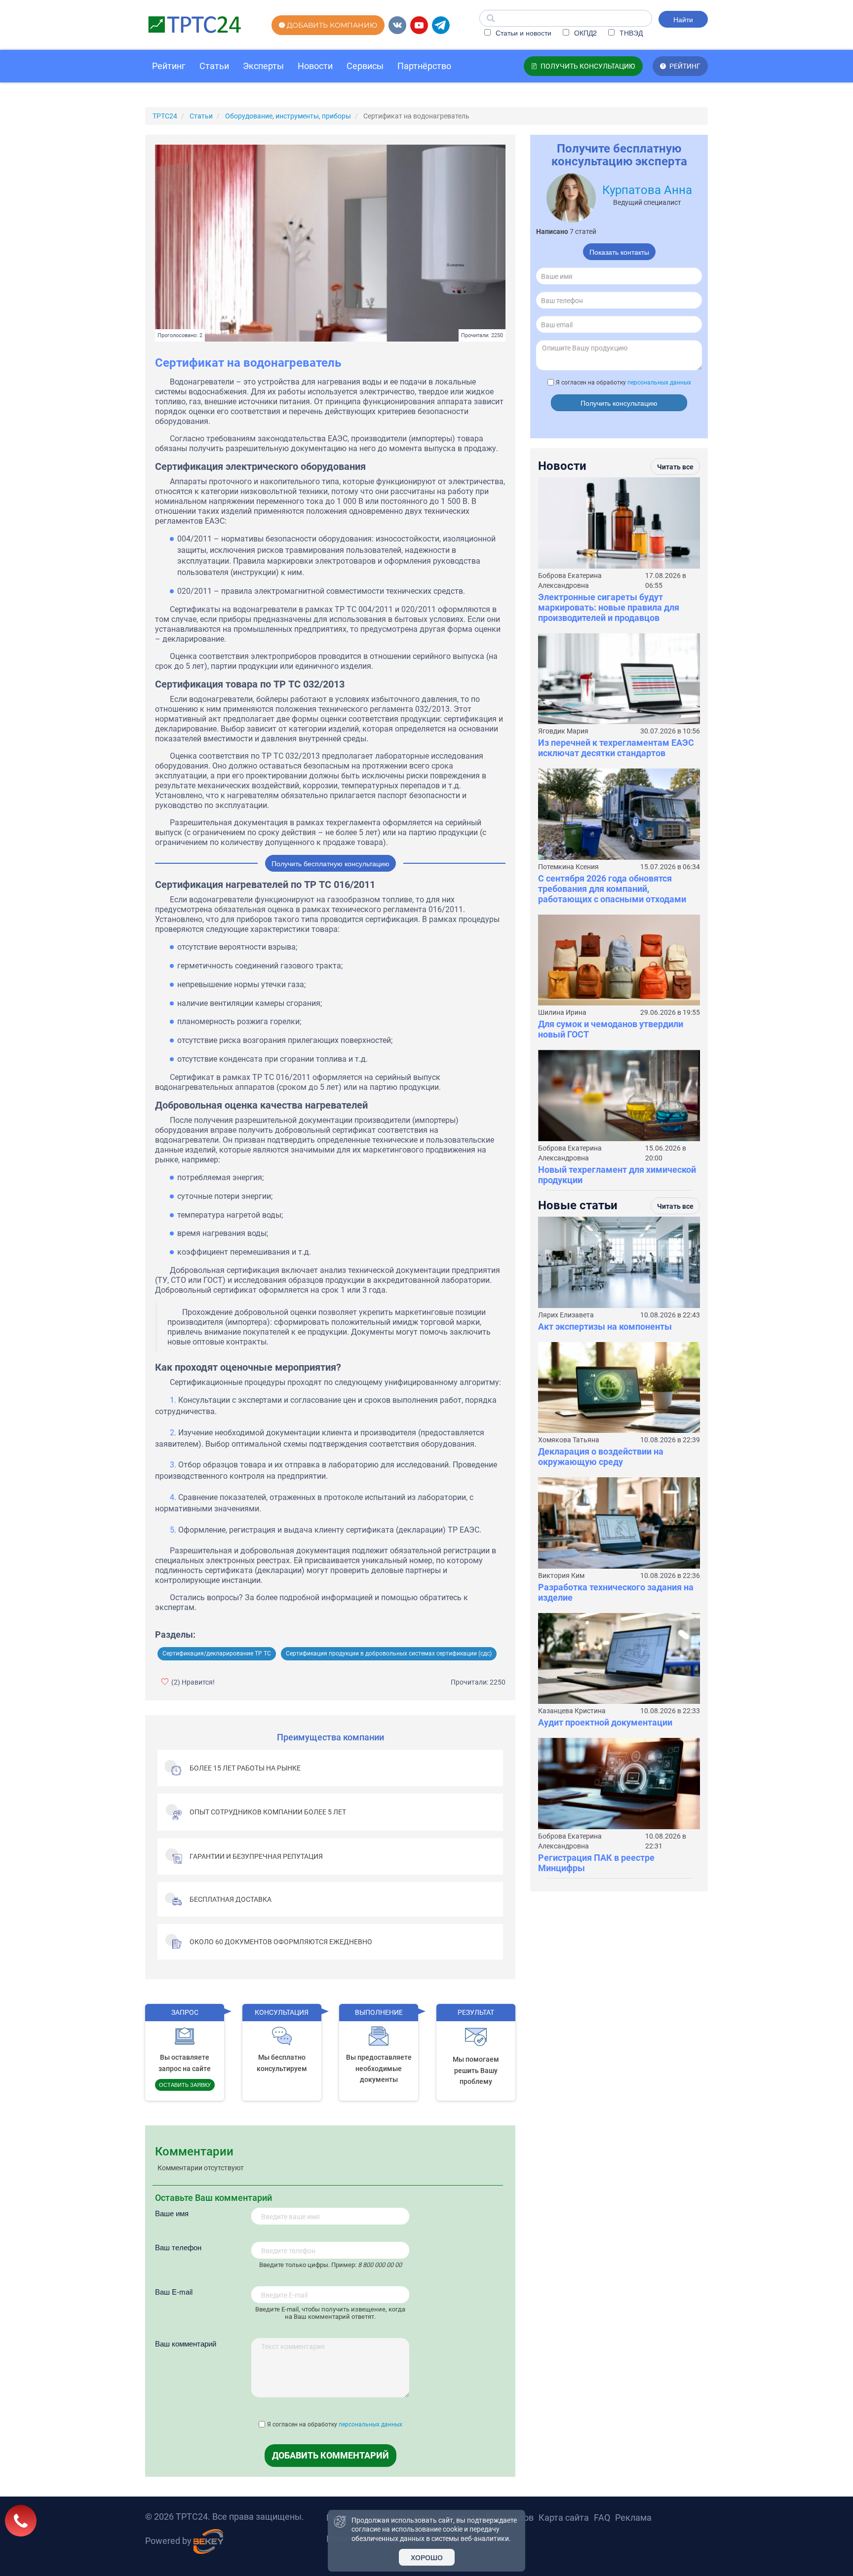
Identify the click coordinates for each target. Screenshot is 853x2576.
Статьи (214, 66)
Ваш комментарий (186, 2343)
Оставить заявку (185, 2084)
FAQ (602, 2518)
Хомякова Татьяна (569, 1440)
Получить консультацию (619, 403)
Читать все (675, 467)
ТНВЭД (630, 33)
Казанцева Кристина (572, 1711)
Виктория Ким (561, 1576)
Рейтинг (169, 66)
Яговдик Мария (563, 731)
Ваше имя (172, 2213)
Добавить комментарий (330, 2455)
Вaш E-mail (174, 2291)
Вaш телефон (178, 2247)
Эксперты (263, 66)
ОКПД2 (584, 33)
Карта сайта (564, 2518)
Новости (315, 66)
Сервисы (365, 66)
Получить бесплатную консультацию (330, 863)
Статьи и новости (523, 33)
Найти (683, 19)
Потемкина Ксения (568, 867)
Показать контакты (619, 252)
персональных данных (370, 2424)
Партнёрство (424, 66)
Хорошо (427, 2557)
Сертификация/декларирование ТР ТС (217, 1653)
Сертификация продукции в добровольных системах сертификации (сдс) (389, 1653)
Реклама (633, 2518)
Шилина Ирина (562, 1012)
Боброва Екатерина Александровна (570, 580)
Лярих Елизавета (566, 1315)
